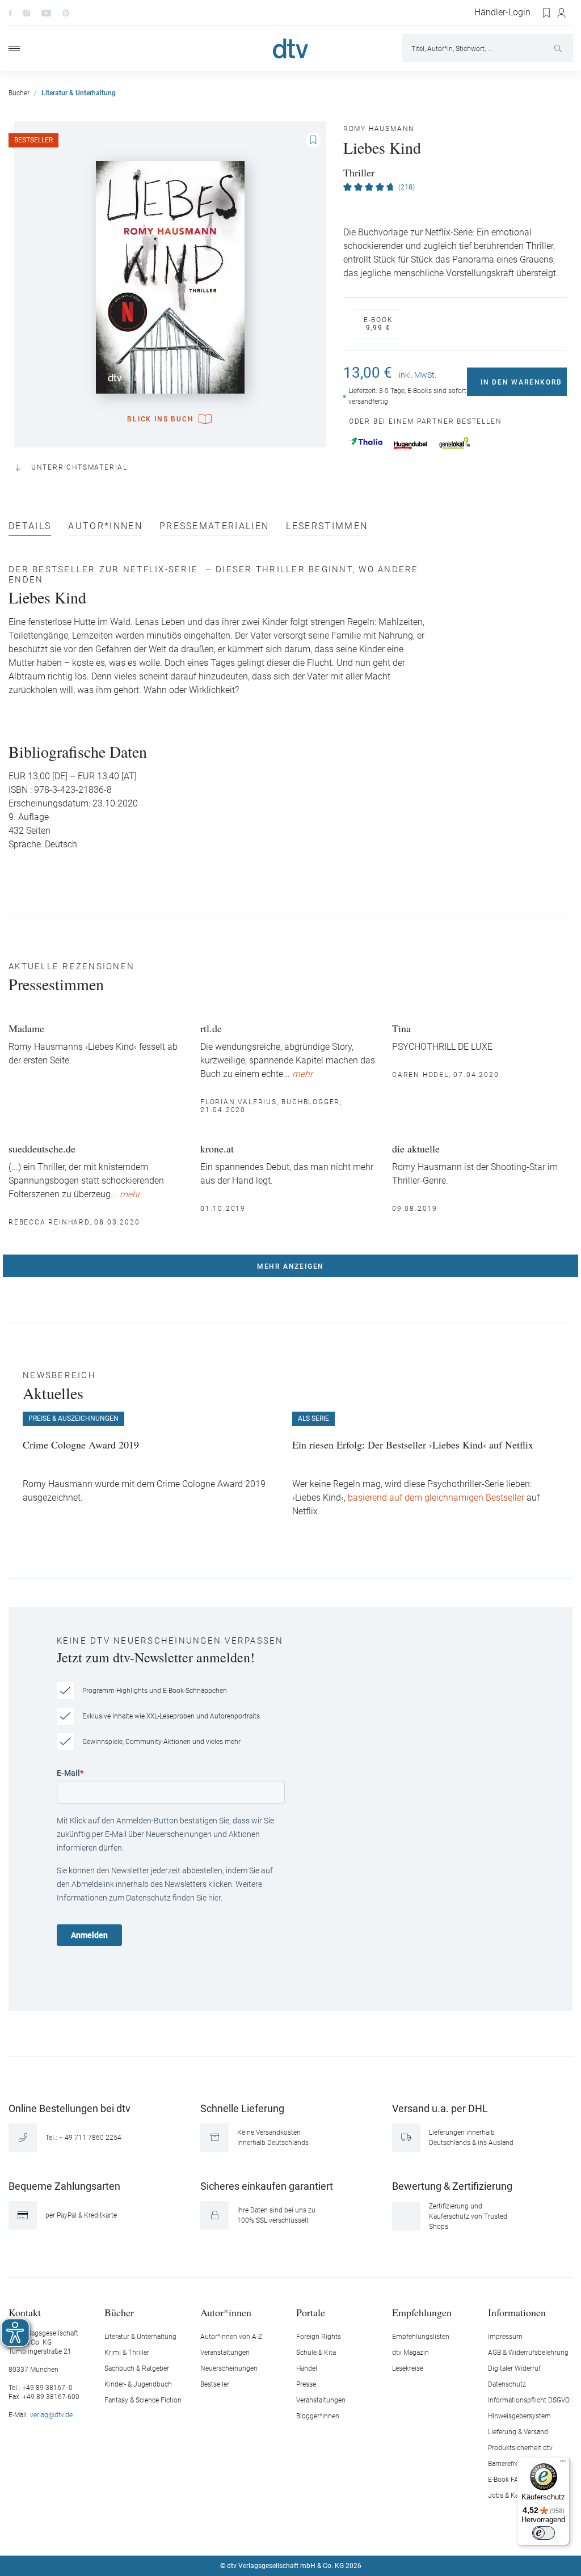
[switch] (544, 2533)
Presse (306, 2384)
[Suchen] (559, 48)
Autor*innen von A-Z (231, 2337)
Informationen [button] (517, 2312)
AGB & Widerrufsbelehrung (528, 2353)
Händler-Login (502, 12)
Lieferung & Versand (518, 2432)
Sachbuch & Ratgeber (137, 2368)
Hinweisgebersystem (519, 2416)
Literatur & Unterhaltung (140, 2337)
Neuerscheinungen (229, 2368)
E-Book (378, 324)
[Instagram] (27, 12)
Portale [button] (311, 2312)
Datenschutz (507, 2384)
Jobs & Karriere (511, 2495)
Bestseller (215, 2384)
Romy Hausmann (379, 129)
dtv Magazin (411, 2353)
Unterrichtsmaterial (79, 467)
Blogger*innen (318, 2416)
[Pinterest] (66, 12)
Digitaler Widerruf (514, 2368)
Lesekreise (408, 2368)
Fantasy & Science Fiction (143, 2400)
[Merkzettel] (547, 13)
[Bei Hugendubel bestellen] (411, 445)
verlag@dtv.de (51, 2415)
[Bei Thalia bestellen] (366, 441)
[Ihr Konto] (562, 13)
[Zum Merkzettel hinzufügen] (313, 140)
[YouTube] (46, 12)
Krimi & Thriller (127, 2353)
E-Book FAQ (506, 2480)
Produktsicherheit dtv (520, 2448)
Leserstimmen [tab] (327, 527)
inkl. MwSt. (418, 375)
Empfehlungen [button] (422, 2312)
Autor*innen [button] (226, 2312)
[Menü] (14, 48)
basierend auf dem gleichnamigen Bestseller (436, 1498)
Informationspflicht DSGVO (529, 2400)
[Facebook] (10, 12)
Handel (307, 2368)
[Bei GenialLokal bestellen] (455, 443)
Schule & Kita (316, 2353)
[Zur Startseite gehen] (290, 48)
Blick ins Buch (160, 419)
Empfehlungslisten (421, 2337)
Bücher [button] (119, 2312)
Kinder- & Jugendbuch (138, 2384)
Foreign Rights (319, 2337)
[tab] (30, 529)
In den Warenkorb (521, 382)
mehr (302, 1074)
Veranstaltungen (225, 2353)
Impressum (505, 2337)
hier (214, 1898)
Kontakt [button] (25, 2312)
